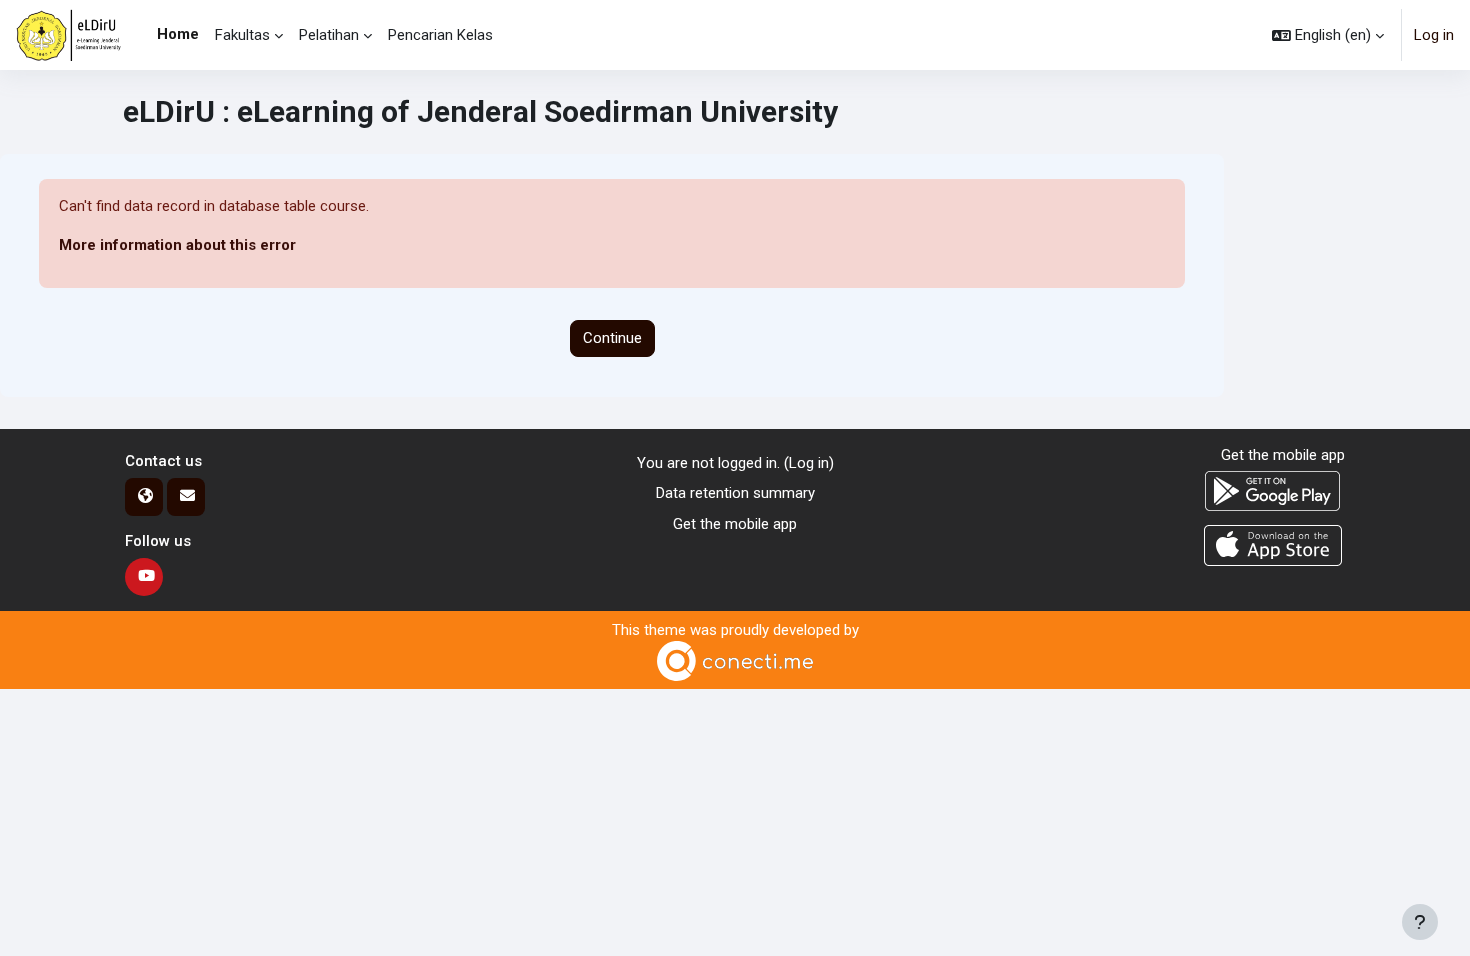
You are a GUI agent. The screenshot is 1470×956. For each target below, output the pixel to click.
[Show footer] (1420, 922)
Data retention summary (735, 493)
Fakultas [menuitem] (242, 35)
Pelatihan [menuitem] (329, 35)
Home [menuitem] (178, 34)
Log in (1434, 35)
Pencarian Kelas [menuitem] (440, 35)
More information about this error (177, 245)
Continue (612, 338)
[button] (1328, 35)
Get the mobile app (735, 524)
